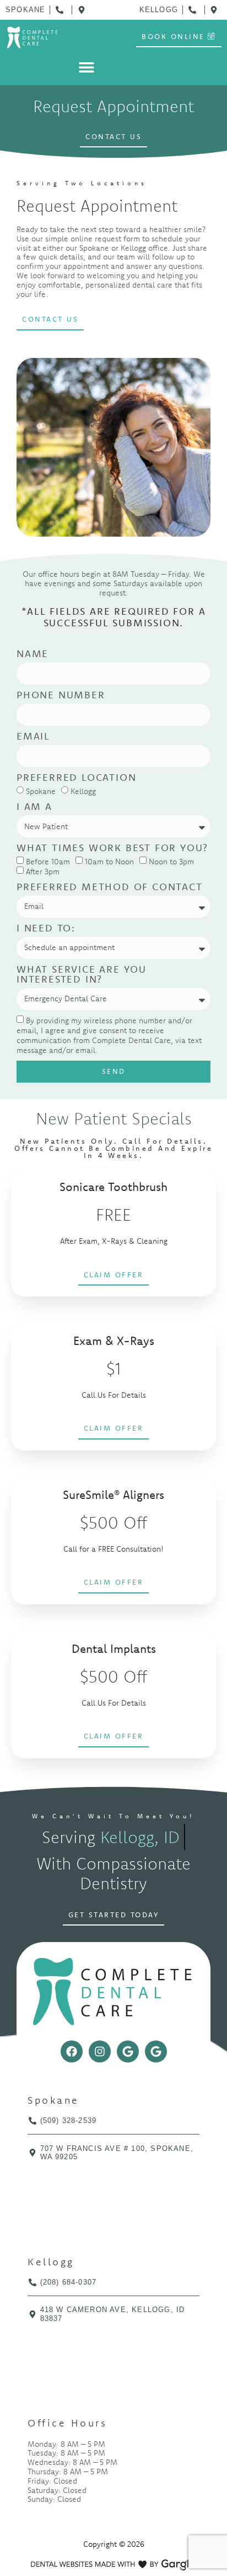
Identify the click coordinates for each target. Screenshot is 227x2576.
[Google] (128, 2051)
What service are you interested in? (82, 975)
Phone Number (61, 696)
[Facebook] (72, 2051)
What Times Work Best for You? (112, 848)
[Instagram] (100, 2051)
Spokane (41, 791)
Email (33, 737)
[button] (87, 67)
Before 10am (48, 862)
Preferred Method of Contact (110, 887)
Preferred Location (76, 778)
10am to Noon (109, 862)
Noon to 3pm (171, 862)
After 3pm (43, 871)
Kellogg (83, 791)
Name (33, 654)
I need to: (46, 929)
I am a (34, 807)
